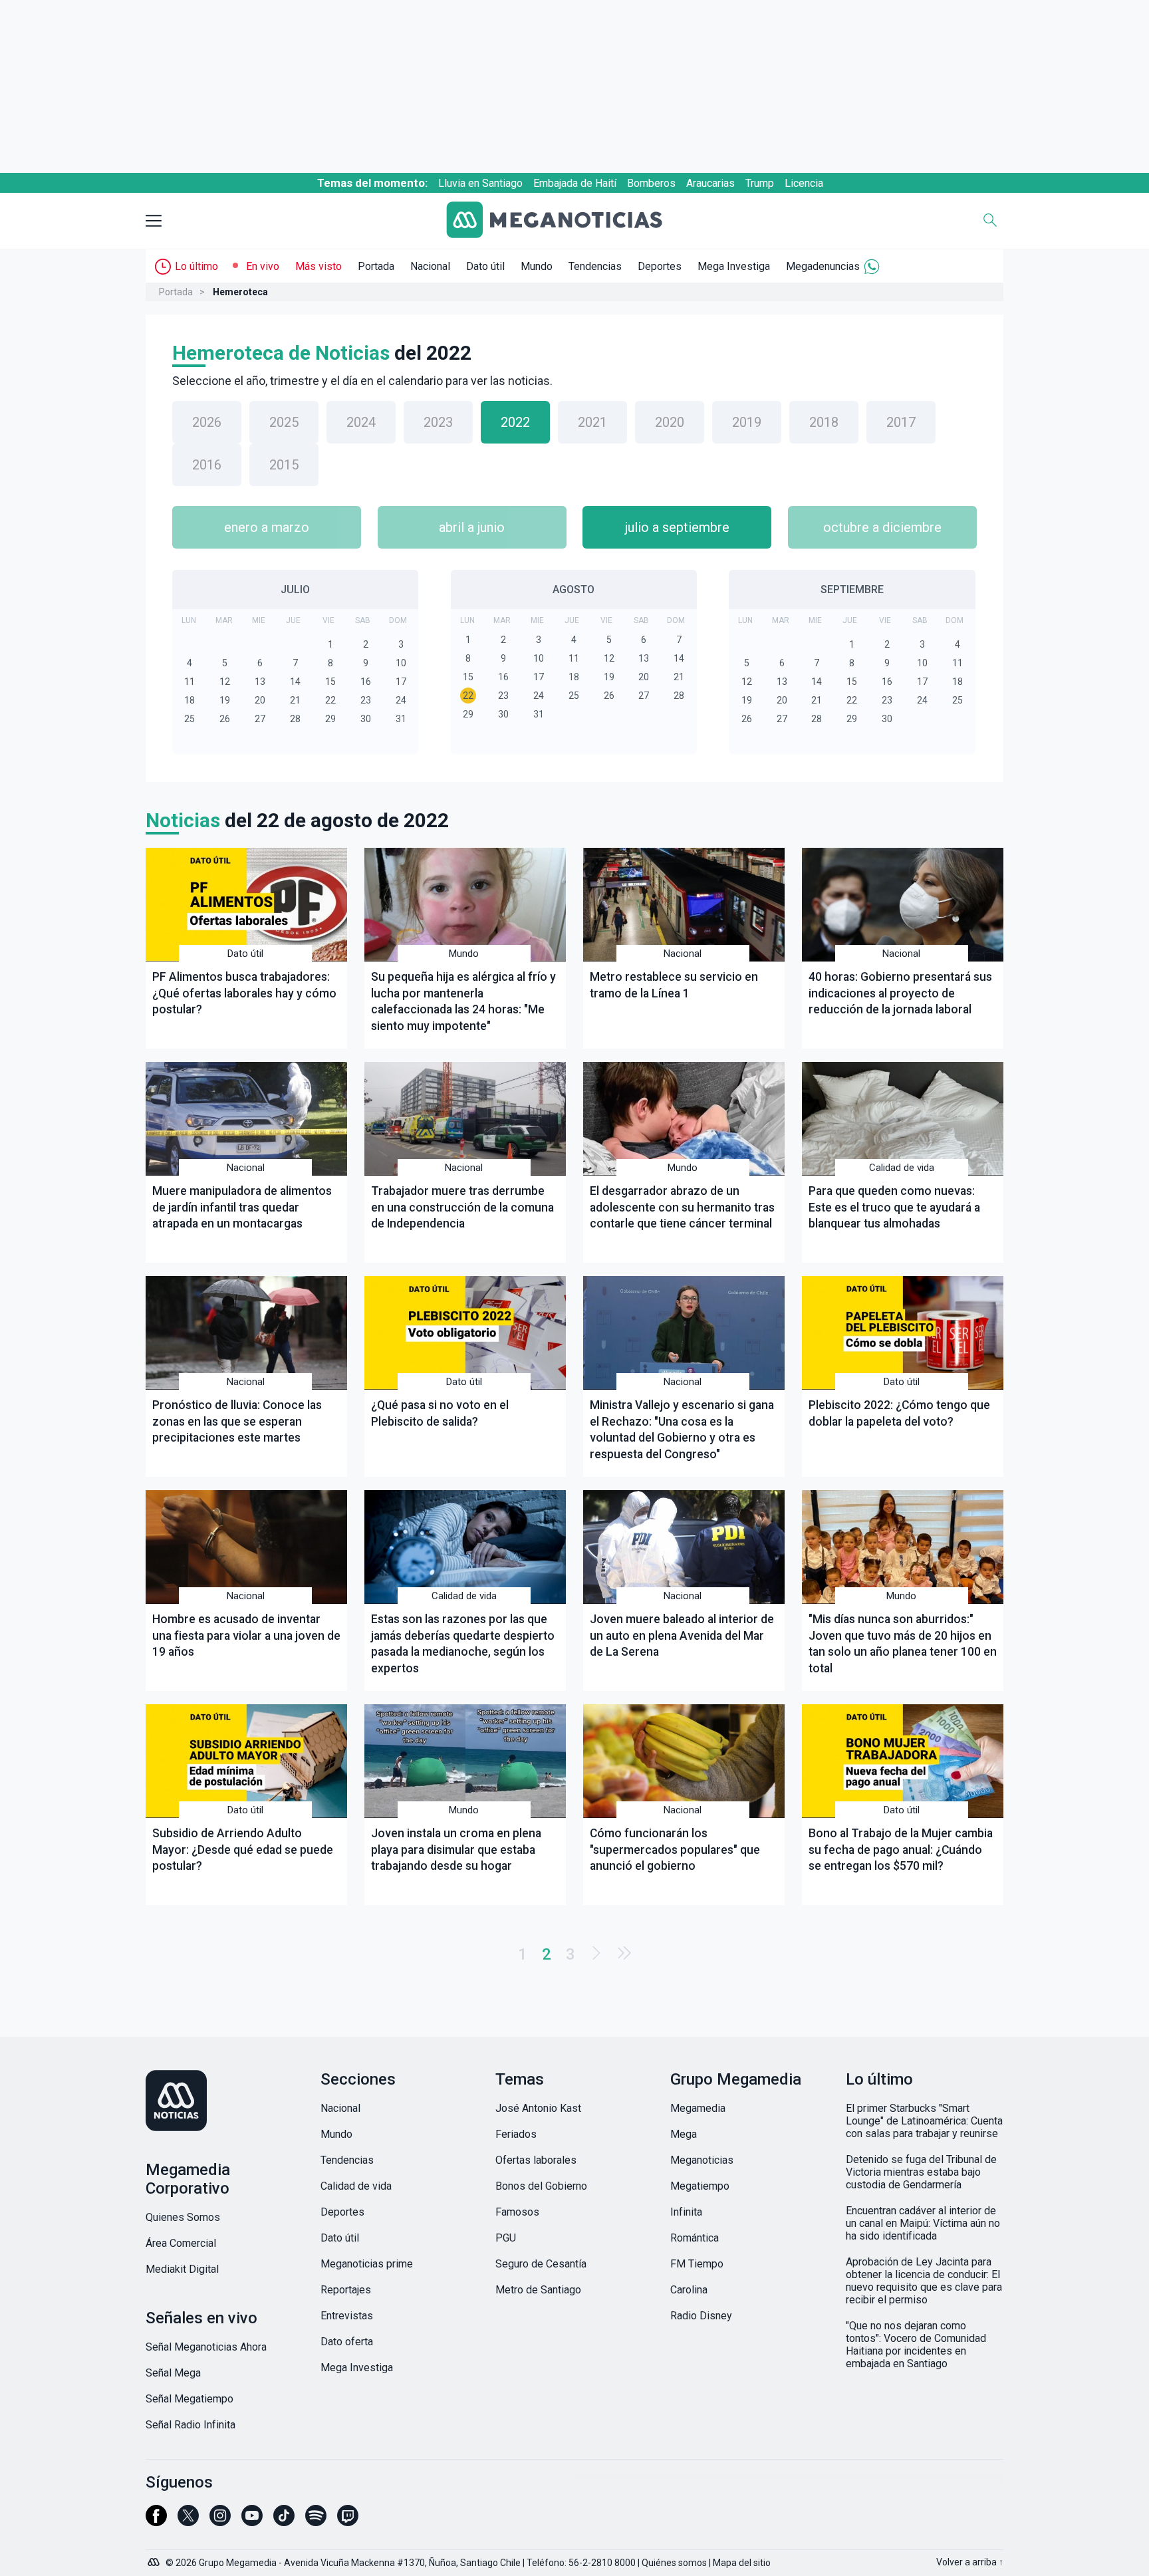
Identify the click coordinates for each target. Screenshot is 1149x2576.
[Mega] (155, 2559)
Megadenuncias (823, 266)
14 (295, 682)
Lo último (196, 266)
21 (295, 700)
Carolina (689, 2290)
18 (190, 700)
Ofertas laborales (536, 2160)
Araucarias (710, 183)
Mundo (537, 266)
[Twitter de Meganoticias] (188, 2521)
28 (295, 719)
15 (330, 682)
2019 (747, 422)
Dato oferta (347, 2342)
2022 (515, 422)
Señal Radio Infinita (191, 2425)
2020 (670, 422)
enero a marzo (267, 527)
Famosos (517, 2212)
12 (225, 682)
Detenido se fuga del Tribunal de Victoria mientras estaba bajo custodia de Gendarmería (921, 2172)
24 (401, 700)
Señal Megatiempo (190, 2399)
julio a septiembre (677, 527)
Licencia (804, 183)
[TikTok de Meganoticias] (284, 2521)
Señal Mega (173, 2373)
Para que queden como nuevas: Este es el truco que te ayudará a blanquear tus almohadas (894, 1207)
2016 (207, 465)
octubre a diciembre (882, 527)
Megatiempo (700, 2186)
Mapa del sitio (742, 2563)
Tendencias (595, 266)
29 (330, 719)
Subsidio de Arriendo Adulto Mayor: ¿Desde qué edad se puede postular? (243, 1850)
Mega (684, 2134)
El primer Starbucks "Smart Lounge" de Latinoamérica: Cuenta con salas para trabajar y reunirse (924, 2121)
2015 (284, 465)
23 (366, 700)
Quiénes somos (674, 2563)
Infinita (686, 2212)
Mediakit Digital (182, 2269)
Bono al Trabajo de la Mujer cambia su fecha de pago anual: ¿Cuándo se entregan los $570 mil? (901, 1850)
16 (366, 682)
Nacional (430, 266)
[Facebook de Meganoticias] (156, 2521)
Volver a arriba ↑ (970, 2562)
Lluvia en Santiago (480, 183)
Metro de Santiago (538, 2290)
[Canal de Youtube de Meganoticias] (252, 2521)
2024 (361, 422)
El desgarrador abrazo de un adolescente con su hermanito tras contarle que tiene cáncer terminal (682, 1207)
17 (401, 682)
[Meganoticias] (565, 221)
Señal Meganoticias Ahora (206, 2347)
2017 (901, 422)
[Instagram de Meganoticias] (220, 2521)
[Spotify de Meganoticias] (316, 2521)
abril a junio (472, 527)
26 (225, 719)
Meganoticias (702, 2160)
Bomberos (651, 183)
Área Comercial (181, 2243)
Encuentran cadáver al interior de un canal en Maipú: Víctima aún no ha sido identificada (923, 2223)
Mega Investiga (734, 266)
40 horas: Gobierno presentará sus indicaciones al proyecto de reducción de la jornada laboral (900, 993)
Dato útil (485, 266)
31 (401, 719)
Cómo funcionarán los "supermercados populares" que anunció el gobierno (675, 1850)
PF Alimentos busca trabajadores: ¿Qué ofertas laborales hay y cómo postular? (244, 993)
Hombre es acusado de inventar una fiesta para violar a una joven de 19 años (246, 1635)
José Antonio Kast (538, 2108)
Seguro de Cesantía (541, 2264)
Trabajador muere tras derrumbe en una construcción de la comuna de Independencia (462, 1207)
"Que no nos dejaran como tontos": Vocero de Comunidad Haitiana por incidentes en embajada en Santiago (916, 2345)
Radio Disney (701, 2316)
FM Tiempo (697, 2264)
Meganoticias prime (367, 2264)
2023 (438, 422)
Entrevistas (347, 2316)
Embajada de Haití (575, 183)
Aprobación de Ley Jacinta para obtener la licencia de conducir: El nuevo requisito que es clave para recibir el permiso (924, 2281)
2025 (284, 422)
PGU (506, 2238)
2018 (824, 422)
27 (260, 719)
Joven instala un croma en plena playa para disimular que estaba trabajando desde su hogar (456, 1850)
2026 (207, 422)
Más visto (319, 266)
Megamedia (698, 2108)
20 (260, 700)
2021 (592, 422)
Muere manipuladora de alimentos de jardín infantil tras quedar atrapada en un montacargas (242, 1207)
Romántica (695, 2238)
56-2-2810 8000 (602, 2563)
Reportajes (346, 2290)
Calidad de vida (902, 1168)
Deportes (660, 266)
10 (401, 663)
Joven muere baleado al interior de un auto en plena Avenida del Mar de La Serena (682, 1635)
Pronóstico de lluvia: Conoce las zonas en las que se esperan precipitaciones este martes (237, 1421)
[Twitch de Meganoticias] (348, 2521)
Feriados (516, 2134)
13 (260, 682)
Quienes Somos (183, 2217)
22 (330, 700)
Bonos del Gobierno (541, 2186)
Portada (376, 266)
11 (190, 682)
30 (366, 719)
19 (225, 700)
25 (190, 719)
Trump (760, 183)
